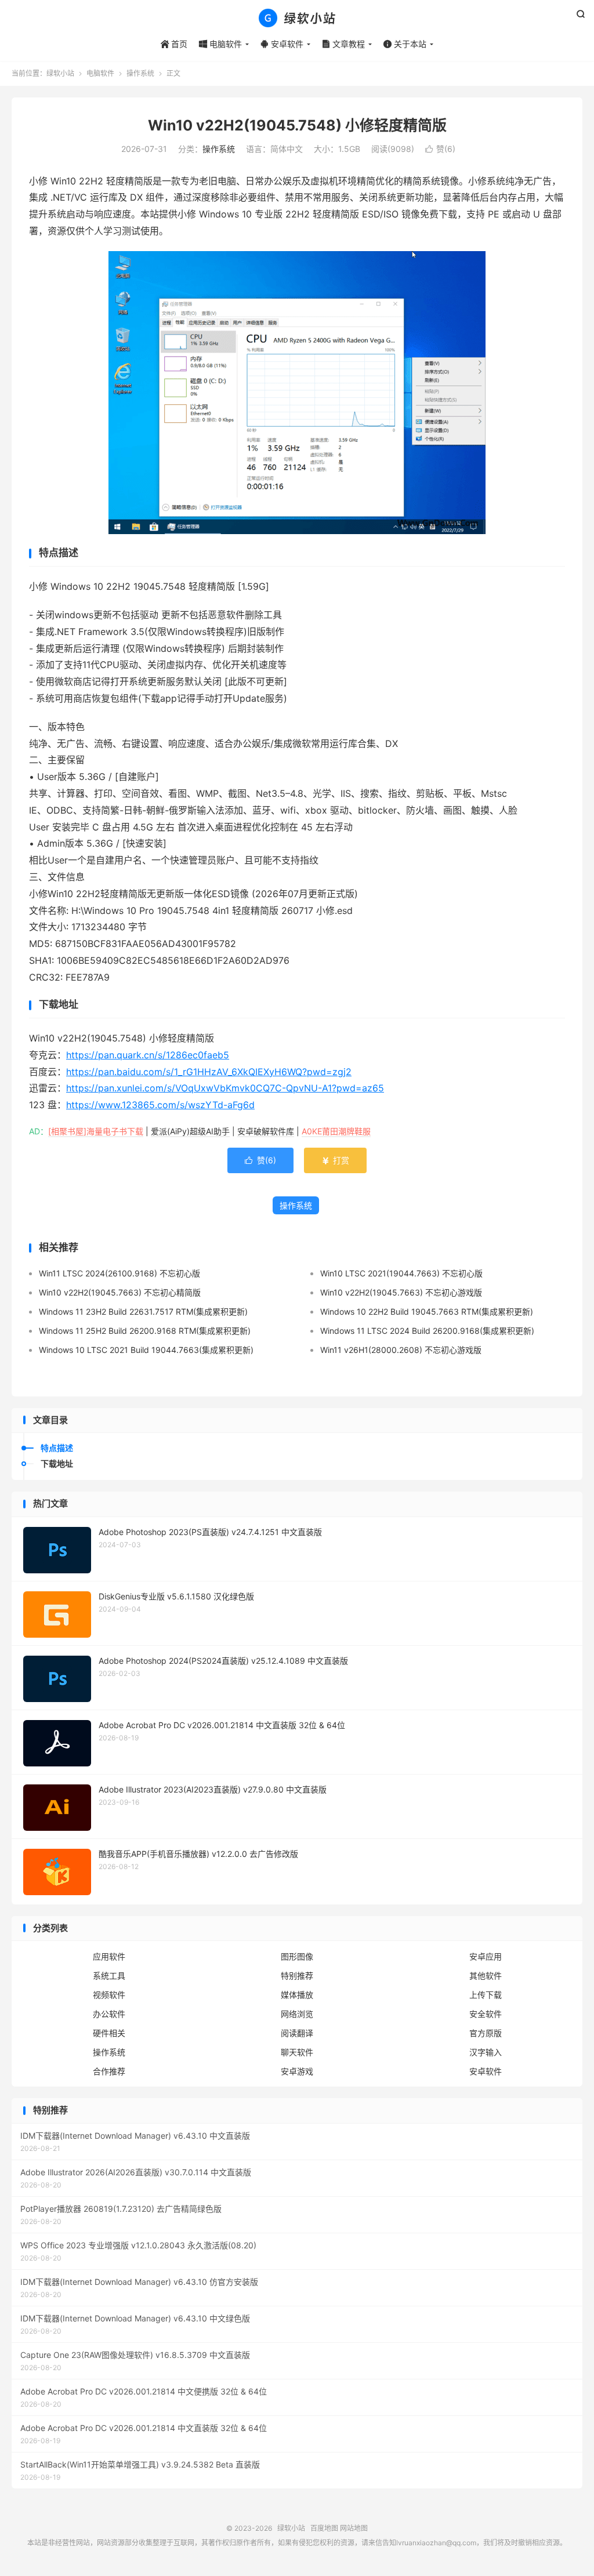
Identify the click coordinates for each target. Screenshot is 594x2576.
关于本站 (405, 44)
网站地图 (354, 2528)
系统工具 (109, 1975)
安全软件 (486, 2014)
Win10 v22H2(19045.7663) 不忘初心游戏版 (401, 1292)
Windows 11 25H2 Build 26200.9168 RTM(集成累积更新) (145, 1331)
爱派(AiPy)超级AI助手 (190, 1131)
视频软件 (109, 1995)
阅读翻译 (297, 2033)
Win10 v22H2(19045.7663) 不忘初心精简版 (120, 1292)
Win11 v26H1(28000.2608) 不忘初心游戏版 (401, 1350)
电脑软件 (220, 44)
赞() (440, 149)
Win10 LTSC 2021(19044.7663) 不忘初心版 (401, 1273)
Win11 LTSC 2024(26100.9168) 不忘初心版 (119, 1273)
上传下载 (486, 1995)
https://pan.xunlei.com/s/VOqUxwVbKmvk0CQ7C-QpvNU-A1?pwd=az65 (225, 1088)
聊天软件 (297, 2052)
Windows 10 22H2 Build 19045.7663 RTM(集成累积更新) (427, 1311)
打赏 (335, 1160)
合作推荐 (109, 2071)
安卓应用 (486, 1956)
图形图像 (297, 1956)
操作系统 (140, 73)
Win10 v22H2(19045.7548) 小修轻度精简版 (297, 125)
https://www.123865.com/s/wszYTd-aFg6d (160, 1105)
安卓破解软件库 (266, 1131)
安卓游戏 (297, 2071)
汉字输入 (486, 2052)
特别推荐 (297, 1975)
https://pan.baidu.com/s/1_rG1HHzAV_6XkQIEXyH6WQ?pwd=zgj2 (209, 1072)
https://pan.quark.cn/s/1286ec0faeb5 (148, 1055)
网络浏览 (297, 2014)
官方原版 (486, 2033)
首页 (174, 44)
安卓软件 (282, 44)
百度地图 (324, 2528)
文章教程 (343, 44)
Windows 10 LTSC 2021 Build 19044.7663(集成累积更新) (146, 1350)
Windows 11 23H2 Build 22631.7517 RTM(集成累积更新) (143, 1311)
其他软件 (486, 1975)
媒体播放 (297, 1995)
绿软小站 (297, 18)
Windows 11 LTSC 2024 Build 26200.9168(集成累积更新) (427, 1331)
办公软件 (109, 2014)
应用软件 (109, 1956)
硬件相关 (109, 2033)
